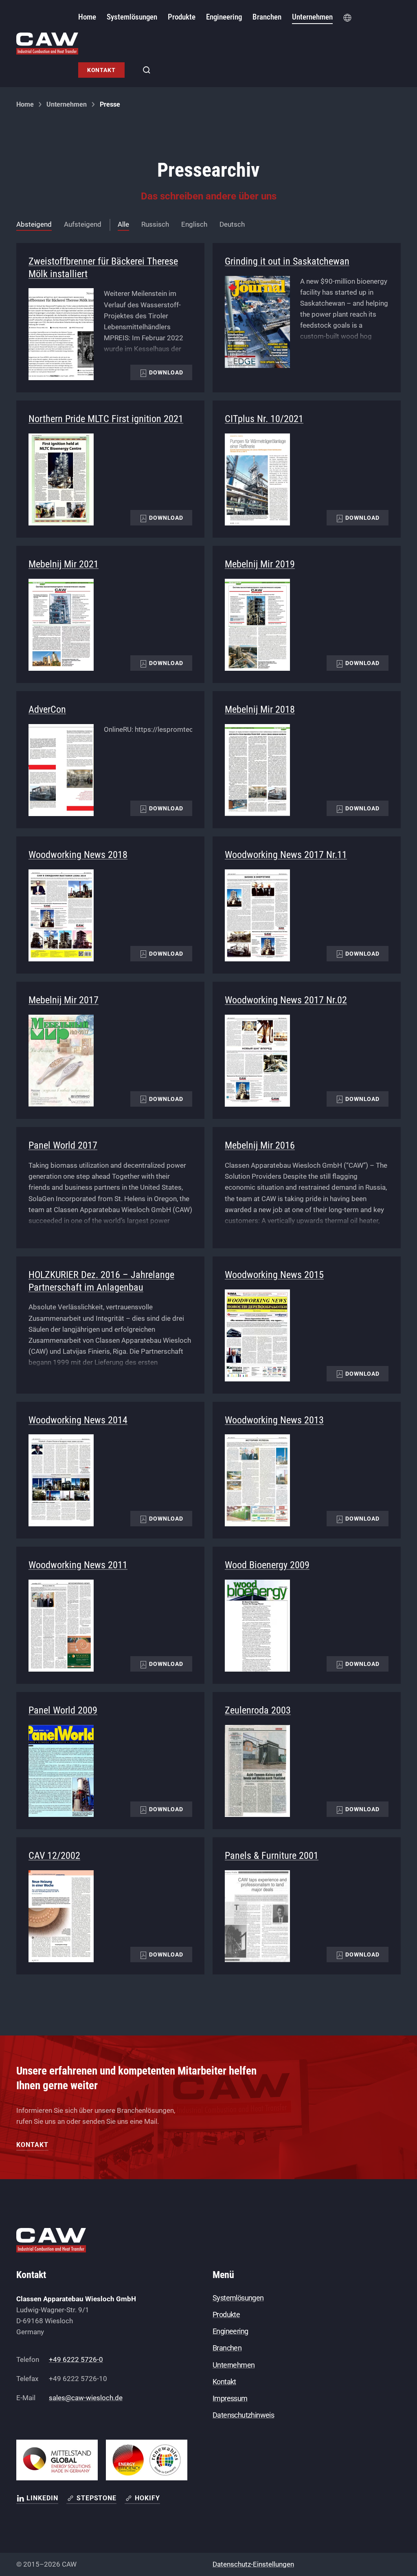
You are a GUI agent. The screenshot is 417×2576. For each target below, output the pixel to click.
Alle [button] (123, 224)
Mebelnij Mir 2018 (260, 709)
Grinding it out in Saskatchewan (287, 261)
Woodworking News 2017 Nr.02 (286, 1000)
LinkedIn (42, 2498)
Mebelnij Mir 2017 (64, 1000)
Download (165, 372)
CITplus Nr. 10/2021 (264, 419)
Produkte (226, 2314)
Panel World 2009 (63, 1710)
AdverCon (47, 709)
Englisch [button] (194, 224)
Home (87, 17)
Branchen (267, 17)
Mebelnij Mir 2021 (64, 564)
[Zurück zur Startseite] (47, 44)
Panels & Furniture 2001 (272, 1856)
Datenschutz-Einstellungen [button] (253, 2564)
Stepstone (97, 2498)
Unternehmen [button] (312, 17)
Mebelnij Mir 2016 (260, 1145)
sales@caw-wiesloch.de (86, 2398)
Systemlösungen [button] (132, 17)
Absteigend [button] (34, 224)
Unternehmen (67, 104)
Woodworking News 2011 (78, 1565)
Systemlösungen (238, 2298)
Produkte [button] (182, 17)
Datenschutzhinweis (243, 2415)
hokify (147, 2498)
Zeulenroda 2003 (258, 1710)
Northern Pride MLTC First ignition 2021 (106, 419)
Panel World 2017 (63, 1145)
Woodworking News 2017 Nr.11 (286, 855)
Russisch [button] (155, 224)
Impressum (230, 2398)
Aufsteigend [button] (83, 224)
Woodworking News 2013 (274, 1420)
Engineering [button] (224, 17)
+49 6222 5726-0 (76, 2359)
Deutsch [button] (232, 224)
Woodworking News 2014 (78, 1420)
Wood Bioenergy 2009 (267, 1565)
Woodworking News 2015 (274, 1275)
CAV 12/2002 (54, 1856)
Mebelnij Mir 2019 (260, 564)
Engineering (230, 2331)
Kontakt (101, 70)
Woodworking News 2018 (78, 855)
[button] (347, 17)
